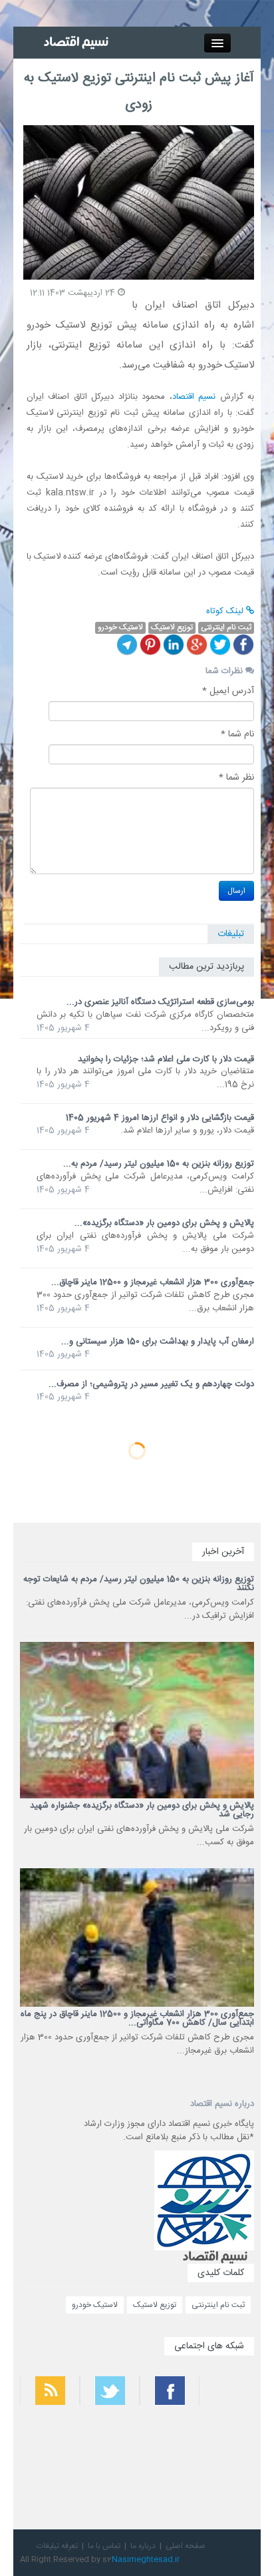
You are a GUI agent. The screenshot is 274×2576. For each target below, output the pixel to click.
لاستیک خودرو (95, 2305)
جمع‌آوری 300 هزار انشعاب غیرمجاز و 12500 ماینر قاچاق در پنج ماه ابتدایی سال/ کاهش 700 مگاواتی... (137, 2018)
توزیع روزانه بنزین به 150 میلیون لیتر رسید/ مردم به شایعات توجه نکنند (139, 1584)
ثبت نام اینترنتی (218, 2305)
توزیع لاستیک (155, 2305)
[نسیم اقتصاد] (77, 43)
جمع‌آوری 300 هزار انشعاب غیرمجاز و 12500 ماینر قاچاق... (153, 1282)
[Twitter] (220, 644)
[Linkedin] (174, 644)
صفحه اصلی (186, 2546)
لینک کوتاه (226, 611)
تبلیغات (231, 934)
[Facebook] (243, 644)
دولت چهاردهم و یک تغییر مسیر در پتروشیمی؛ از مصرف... (151, 1384)
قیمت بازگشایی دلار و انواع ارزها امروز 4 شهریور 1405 (160, 1118)
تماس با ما (104, 2546)
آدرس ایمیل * (228, 691)
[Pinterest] (150, 644)
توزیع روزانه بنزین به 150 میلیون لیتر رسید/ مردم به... (159, 1164)
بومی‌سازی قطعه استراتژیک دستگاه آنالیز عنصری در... (160, 1002)
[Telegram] (127, 644)
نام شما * (237, 734)
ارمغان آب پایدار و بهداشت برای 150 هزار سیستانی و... (158, 1342)
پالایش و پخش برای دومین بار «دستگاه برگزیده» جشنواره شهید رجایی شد (142, 1810)
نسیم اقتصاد (194, 397)
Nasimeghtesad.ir (146, 2559)
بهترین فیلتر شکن (233, 2434)
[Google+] (197, 644)
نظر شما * (236, 778)
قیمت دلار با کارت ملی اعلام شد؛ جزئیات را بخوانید (166, 1059)
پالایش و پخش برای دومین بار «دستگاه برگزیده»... (164, 1223)
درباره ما (143, 2546)
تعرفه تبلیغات (57, 2546)
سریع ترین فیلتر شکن (228, 2469)
